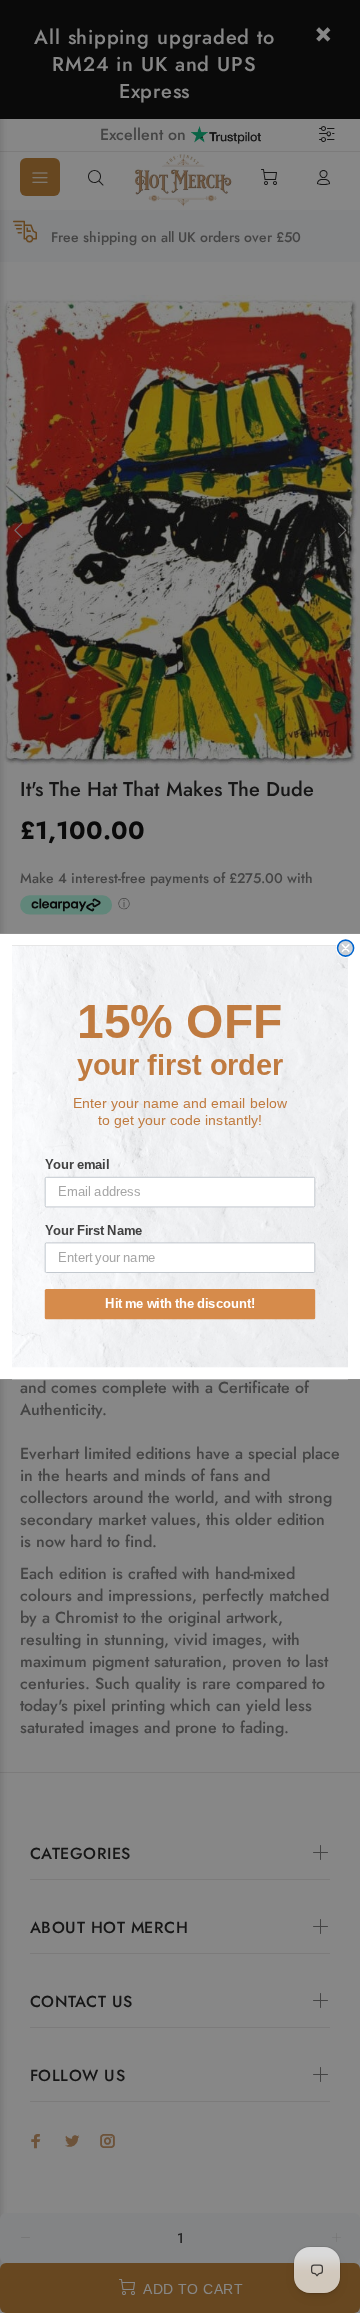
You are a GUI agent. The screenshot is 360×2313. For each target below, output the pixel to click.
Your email (77, 1165)
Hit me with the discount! (180, 1304)
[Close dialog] (346, 948)
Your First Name (94, 1230)
